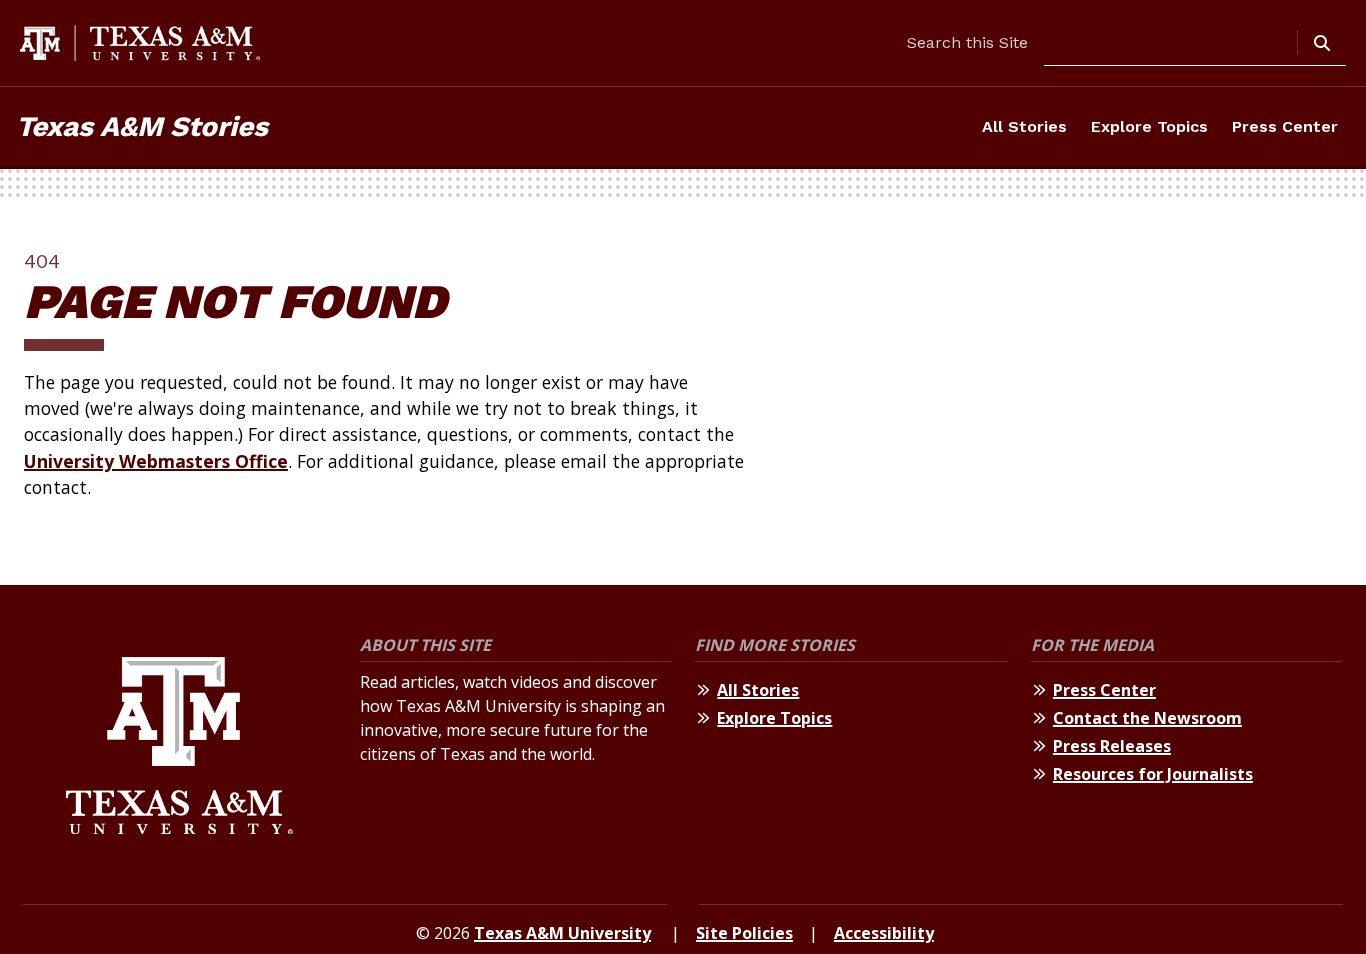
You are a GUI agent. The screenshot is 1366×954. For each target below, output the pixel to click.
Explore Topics (1149, 126)
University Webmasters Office (156, 461)
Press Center (1285, 126)
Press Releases (1112, 746)
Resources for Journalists (1153, 774)
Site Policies (744, 933)
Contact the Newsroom (1147, 718)
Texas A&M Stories (142, 126)
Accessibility (884, 933)
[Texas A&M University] (179, 748)
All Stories (1024, 126)
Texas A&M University (562, 933)
